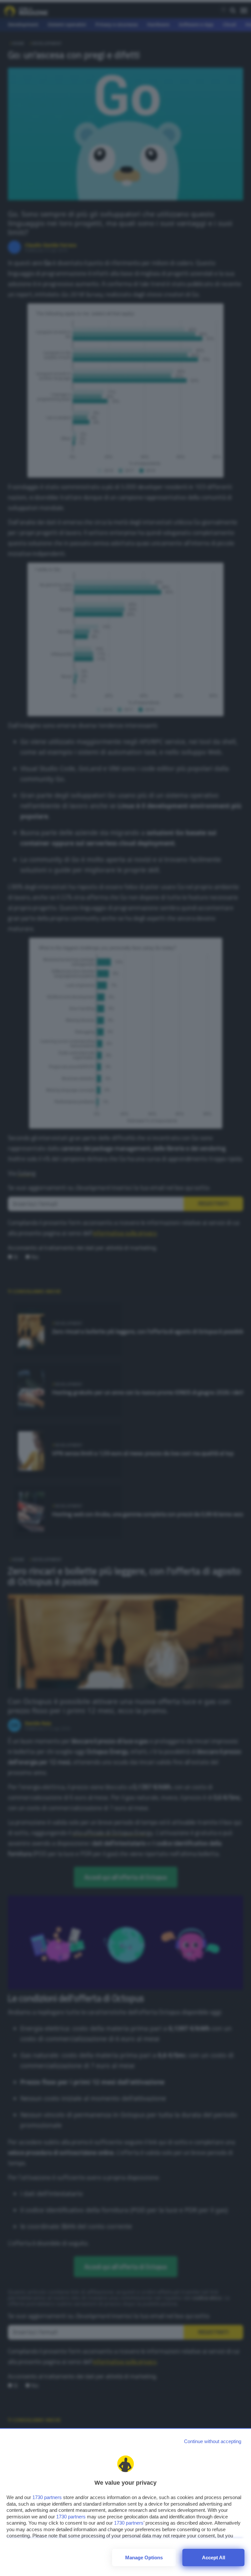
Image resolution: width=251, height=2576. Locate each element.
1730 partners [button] (47, 2497)
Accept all (214, 2558)
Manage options (144, 2558)
